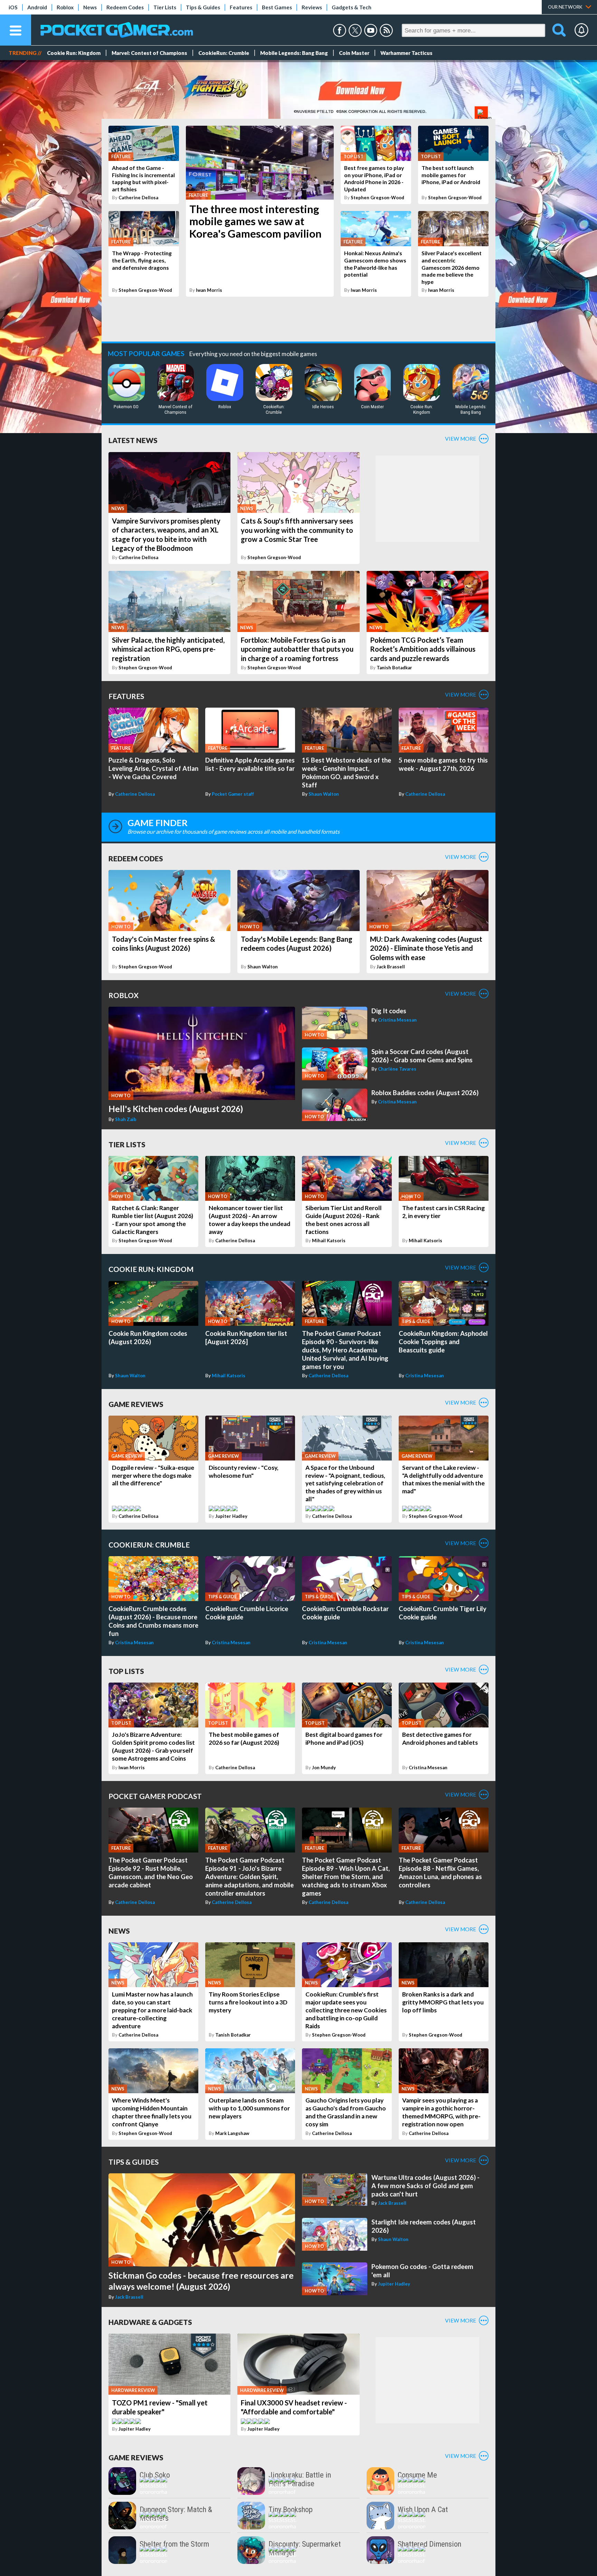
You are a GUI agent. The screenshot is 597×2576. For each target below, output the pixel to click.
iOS (13, 7)
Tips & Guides (203, 7)
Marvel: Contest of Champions (149, 53)
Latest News (133, 440)
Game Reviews (136, 1404)
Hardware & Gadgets (150, 2322)
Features (241, 7)
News (90, 7)
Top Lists (126, 1671)
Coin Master (354, 53)
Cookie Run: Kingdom (74, 53)
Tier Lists (165, 7)
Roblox (65, 7)
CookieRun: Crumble (224, 53)
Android (37, 7)
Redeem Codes (125, 7)
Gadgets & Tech (352, 7)
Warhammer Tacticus (406, 53)
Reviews (312, 7)
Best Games (277, 7)
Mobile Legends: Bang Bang (294, 53)
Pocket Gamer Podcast (155, 1796)
